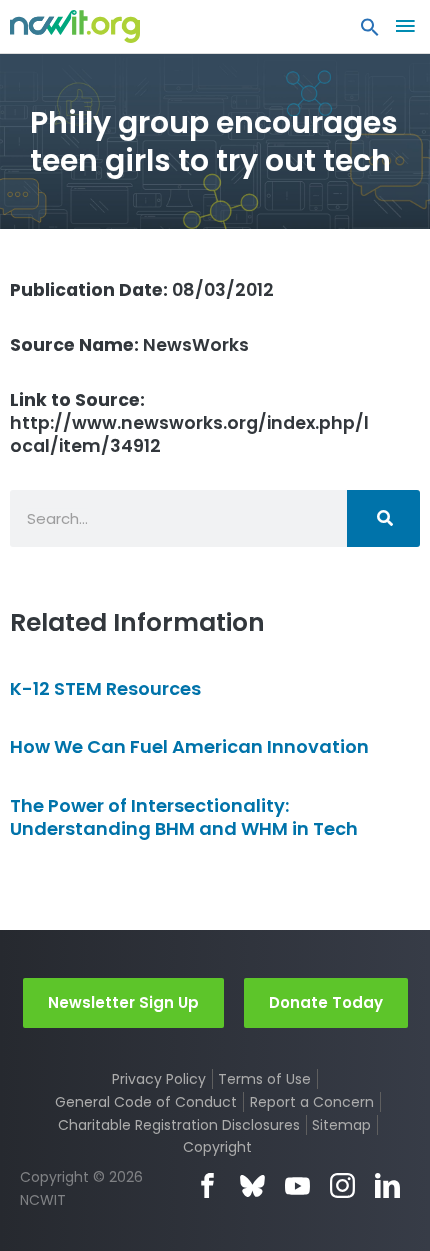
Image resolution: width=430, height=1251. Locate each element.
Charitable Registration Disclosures (179, 1125)
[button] (370, 32)
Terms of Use (264, 1079)
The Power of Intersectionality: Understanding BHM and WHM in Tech (184, 817)
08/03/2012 (142, 290)
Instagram (342, 1185)
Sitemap (341, 1125)
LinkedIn (387, 1185)
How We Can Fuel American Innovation (189, 746)
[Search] (383, 518)
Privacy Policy (159, 1079)
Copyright (217, 1147)
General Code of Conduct (146, 1102)
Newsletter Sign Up (123, 1002)
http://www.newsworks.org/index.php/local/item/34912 (189, 423)
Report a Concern (312, 1102)
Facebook (207, 1185)
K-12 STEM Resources (105, 688)
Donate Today (326, 1002)
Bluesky (252, 1185)
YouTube (297, 1185)
